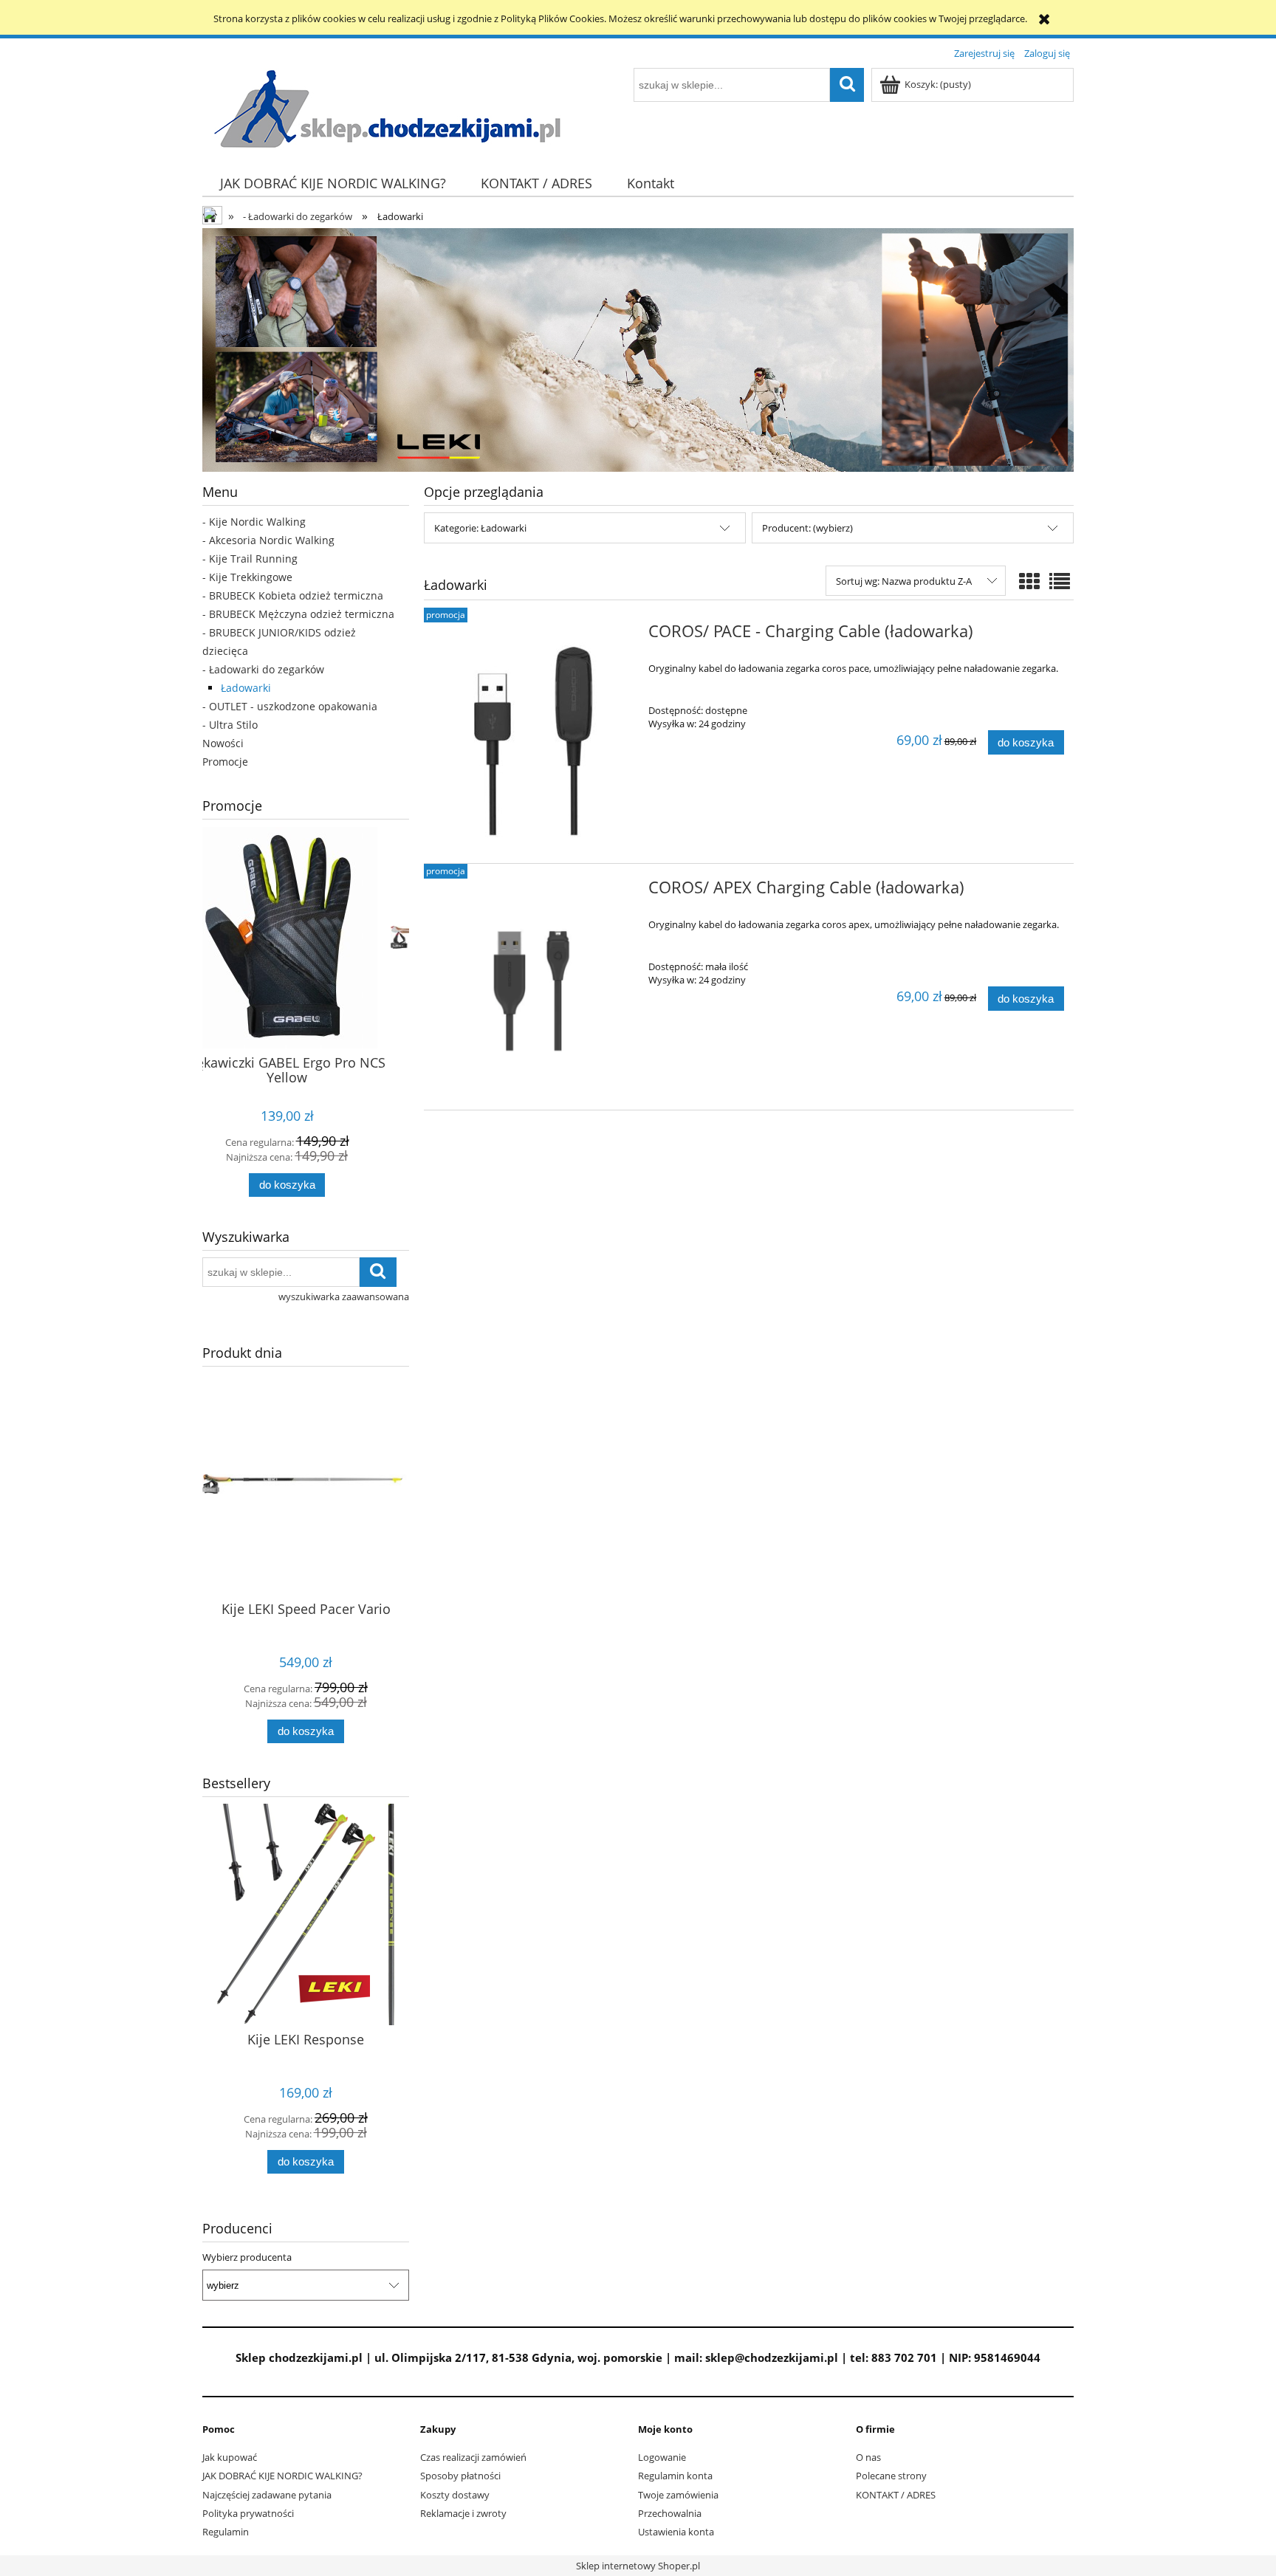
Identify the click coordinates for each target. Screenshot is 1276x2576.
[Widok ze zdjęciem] (1029, 581)
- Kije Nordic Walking (254, 522)
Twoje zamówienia (678, 2495)
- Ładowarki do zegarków (263, 669)
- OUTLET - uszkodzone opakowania (290, 706)
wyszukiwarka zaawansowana (344, 1296)
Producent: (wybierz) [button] (807, 528)
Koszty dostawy (455, 2495)
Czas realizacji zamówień (473, 2457)
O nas (868, 2457)
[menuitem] (333, 183)
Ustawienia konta (676, 2532)
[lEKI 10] (638, 349)
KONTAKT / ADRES (896, 2495)
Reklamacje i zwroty (463, 2513)
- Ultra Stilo (230, 725)
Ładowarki (246, 688)
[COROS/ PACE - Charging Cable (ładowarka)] (534, 735)
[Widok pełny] (1060, 581)
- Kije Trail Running (250, 559)
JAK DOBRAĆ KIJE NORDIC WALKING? (282, 2476)
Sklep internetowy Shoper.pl (638, 2566)
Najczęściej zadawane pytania (267, 2495)
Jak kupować (230, 2457)
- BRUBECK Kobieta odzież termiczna (293, 595)
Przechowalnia (670, 2513)
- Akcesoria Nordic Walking (268, 540)
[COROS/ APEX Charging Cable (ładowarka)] (534, 987)
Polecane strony (891, 2476)
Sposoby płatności (460, 2476)
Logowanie (662, 2457)
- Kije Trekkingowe (247, 577)
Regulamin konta (675, 2476)
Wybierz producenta (247, 2257)
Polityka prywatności (248, 2513)
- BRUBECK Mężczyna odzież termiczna (298, 614)
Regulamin (226, 2532)
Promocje (225, 762)
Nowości (223, 743)
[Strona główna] (387, 108)
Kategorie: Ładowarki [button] (480, 528)
